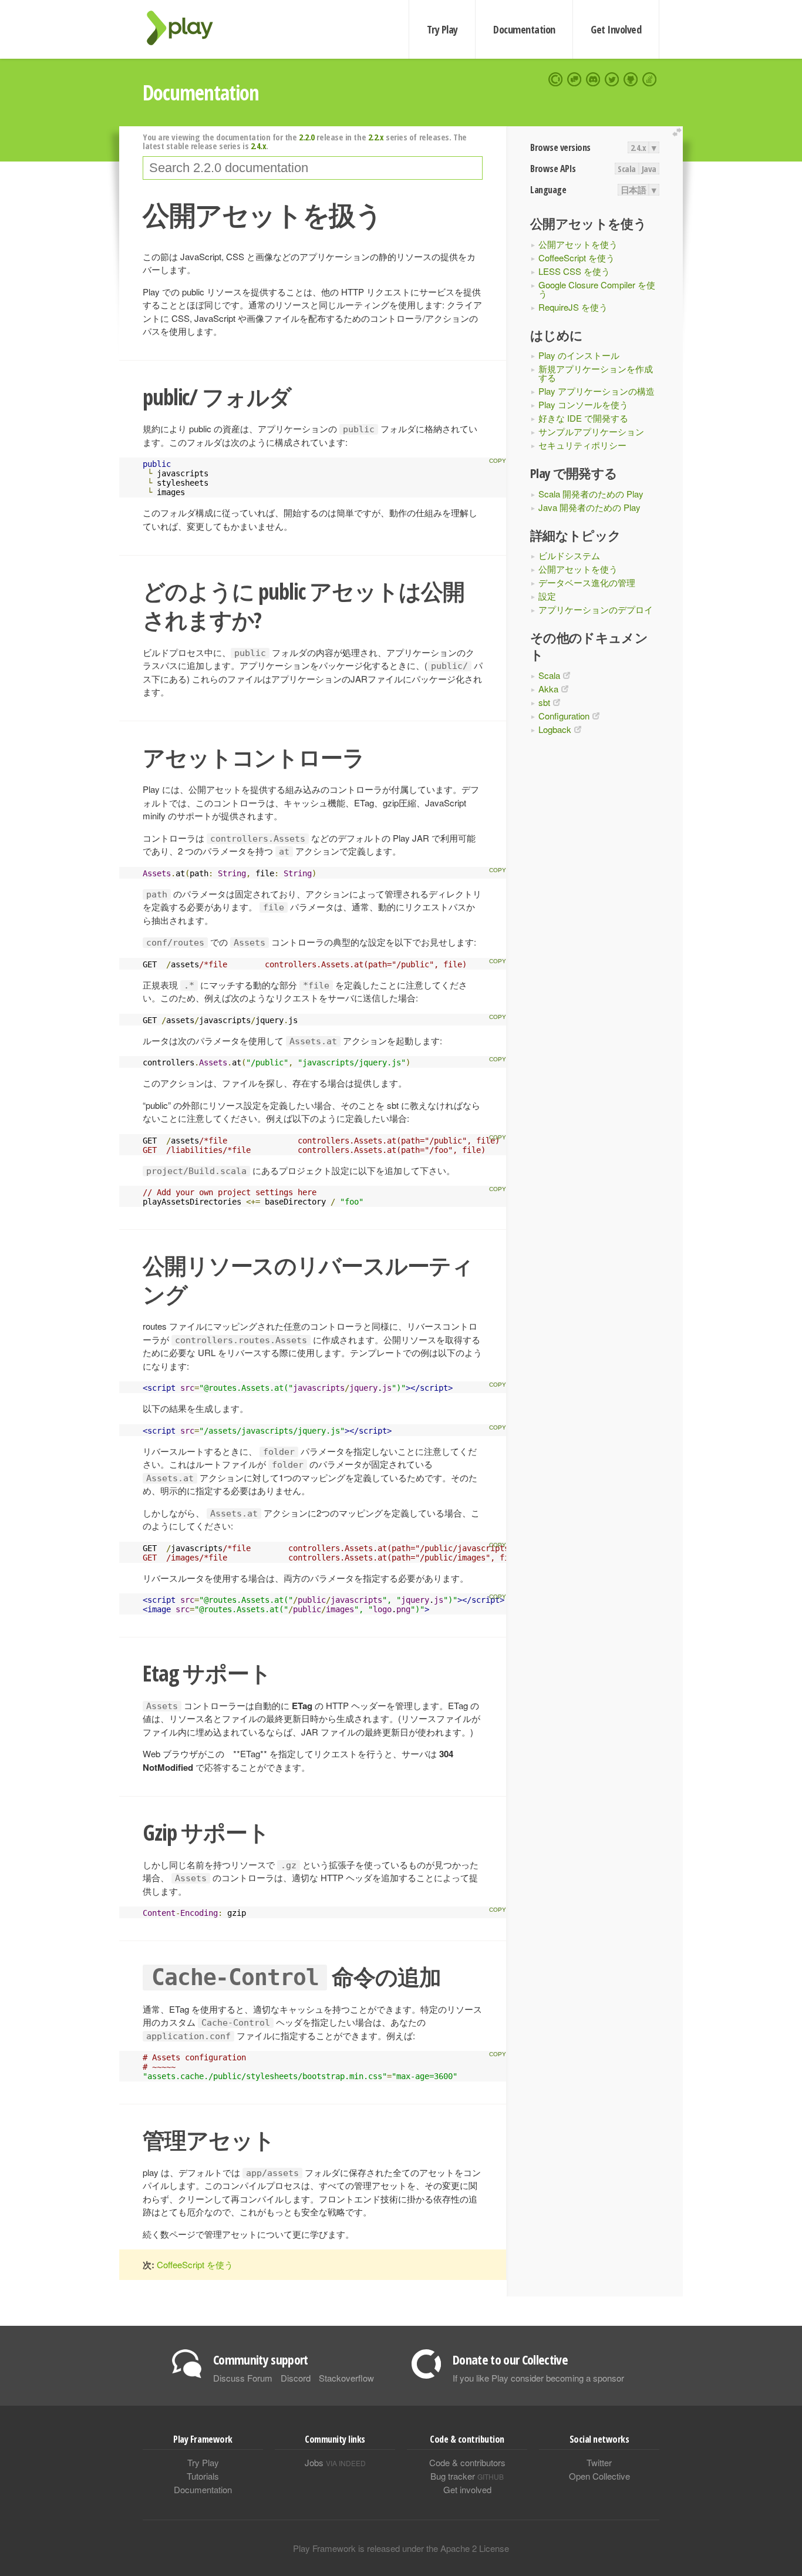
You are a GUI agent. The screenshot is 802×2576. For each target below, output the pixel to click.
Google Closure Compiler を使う (597, 289)
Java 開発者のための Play (589, 507)
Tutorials (203, 2476)
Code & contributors (467, 2462)
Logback (555, 729)
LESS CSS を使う (574, 271)
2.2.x (376, 137)
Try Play (442, 29)
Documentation (524, 29)
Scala (627, 169)
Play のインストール (579, 355)
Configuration (564, 716)
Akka (548, 689)
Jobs (335, 2462)
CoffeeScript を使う (577, 258)
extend (679, 132)
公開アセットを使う (578, 244)
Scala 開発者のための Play (591, 494)
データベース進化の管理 (587, 582)
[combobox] (313, 168)
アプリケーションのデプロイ (596, 609)
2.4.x (638, 147)
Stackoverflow (346, 2378)
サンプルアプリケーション (591, 431)
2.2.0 (307, 137)
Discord (296, 2378)
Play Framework (187, 28)
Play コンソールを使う (583, 404)
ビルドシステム (569, 555)
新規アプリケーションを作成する (596, 373)
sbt (544, 702)
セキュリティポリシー (582, 445)
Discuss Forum (243, 2378)
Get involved (467, 2489)
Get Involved (616, 29)
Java (649, 169)
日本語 (633, 190)
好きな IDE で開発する (583, 418)
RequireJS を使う (573, 307)
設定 (547, 596)
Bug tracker (467, 2476)
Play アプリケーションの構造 (597, 391)
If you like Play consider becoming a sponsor (538, 2378)
